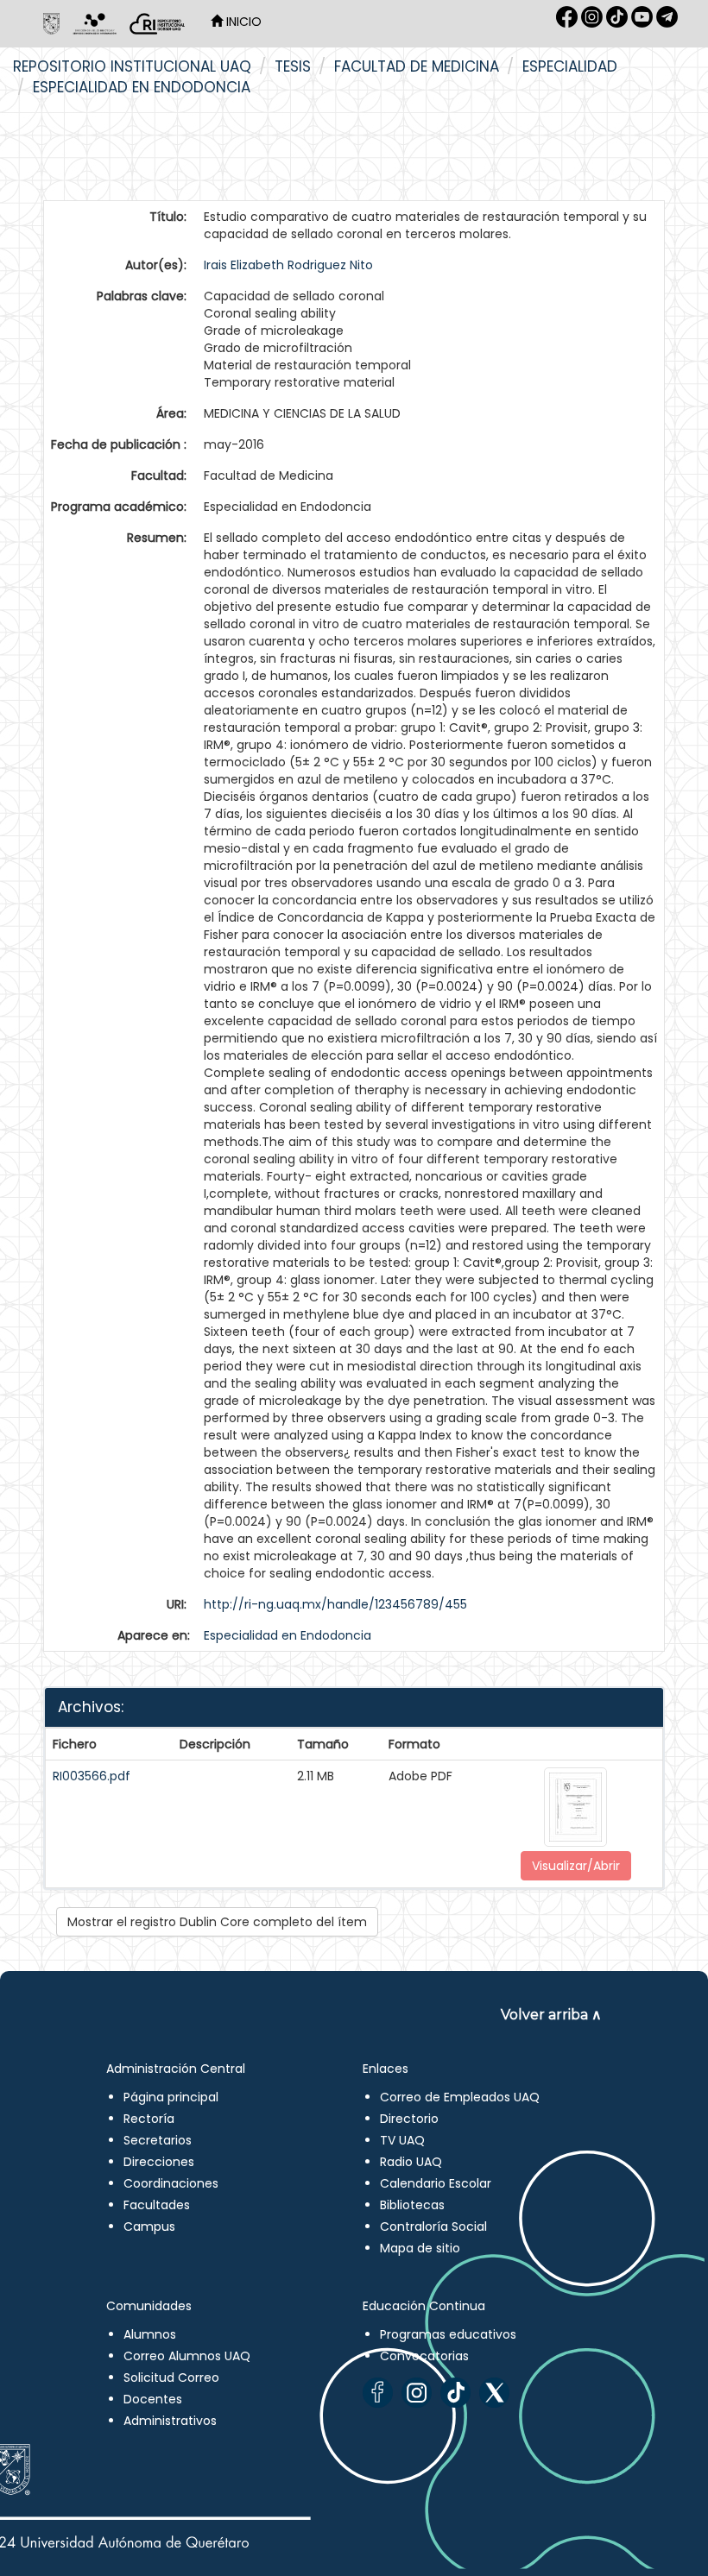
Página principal (171, 2097)
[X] (494, 2393)
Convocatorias (424, 2356)
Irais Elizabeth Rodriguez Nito (288, 265)
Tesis (293, 66)
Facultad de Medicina (417, 66)
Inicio (242, 22)
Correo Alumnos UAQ (187, 2356)
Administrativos (170, 2421)
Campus (149, 2226)
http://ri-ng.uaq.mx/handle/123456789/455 (335, 1604)
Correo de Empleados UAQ (460, 2097)
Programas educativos (448, 2334)
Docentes (153, 2399)
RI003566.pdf (92, 1776)
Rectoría (149, 2119)
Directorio (409, 2119)
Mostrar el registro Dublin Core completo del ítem (217, 1922)
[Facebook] (378, 2393)
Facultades (157, 2205)
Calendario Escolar (436, 2183)
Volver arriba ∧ (551, 2015)
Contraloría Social (433, 2226)
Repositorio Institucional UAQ (132, 66)
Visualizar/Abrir (576, 1866)
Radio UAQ (411, 2162)
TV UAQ (402, 2140)
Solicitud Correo (171, 2378)
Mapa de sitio (420, 2248)
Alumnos (150, 2334)
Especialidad (570, 66)
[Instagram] (417, 2393)
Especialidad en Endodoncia (142, 87)
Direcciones (159, 2162)
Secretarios (158, 2140)
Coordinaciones (171, 2183)
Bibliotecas (412, 2205)
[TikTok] (455, 2393)
